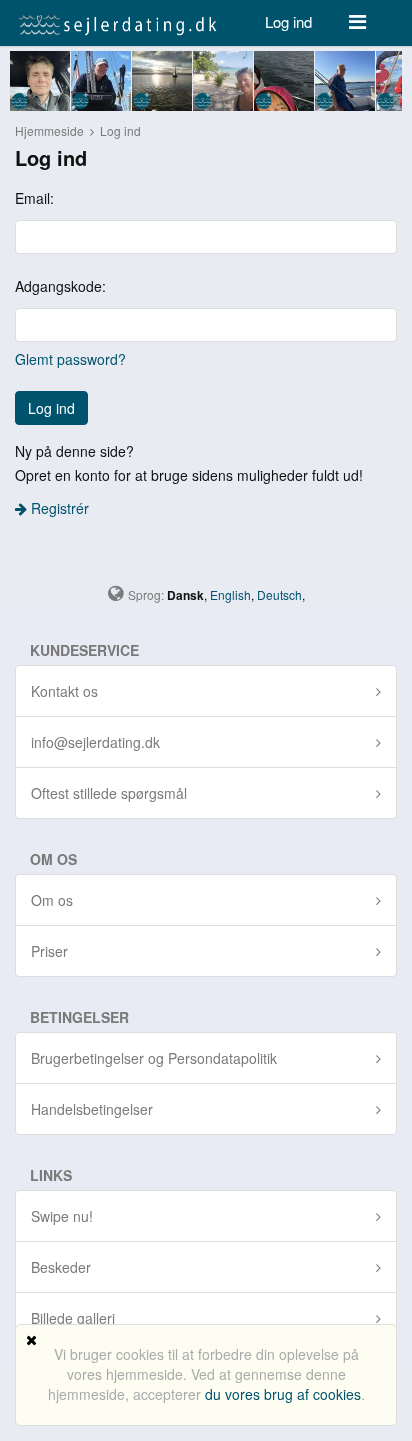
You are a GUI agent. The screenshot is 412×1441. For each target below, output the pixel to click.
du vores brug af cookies (283, 1394)
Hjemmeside (49, 130)
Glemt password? (70, 359)
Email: (34, 198)
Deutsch (279, 594)
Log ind (288, 21)
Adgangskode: (60, 286)
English (230, 594)
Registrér (58, 508)
